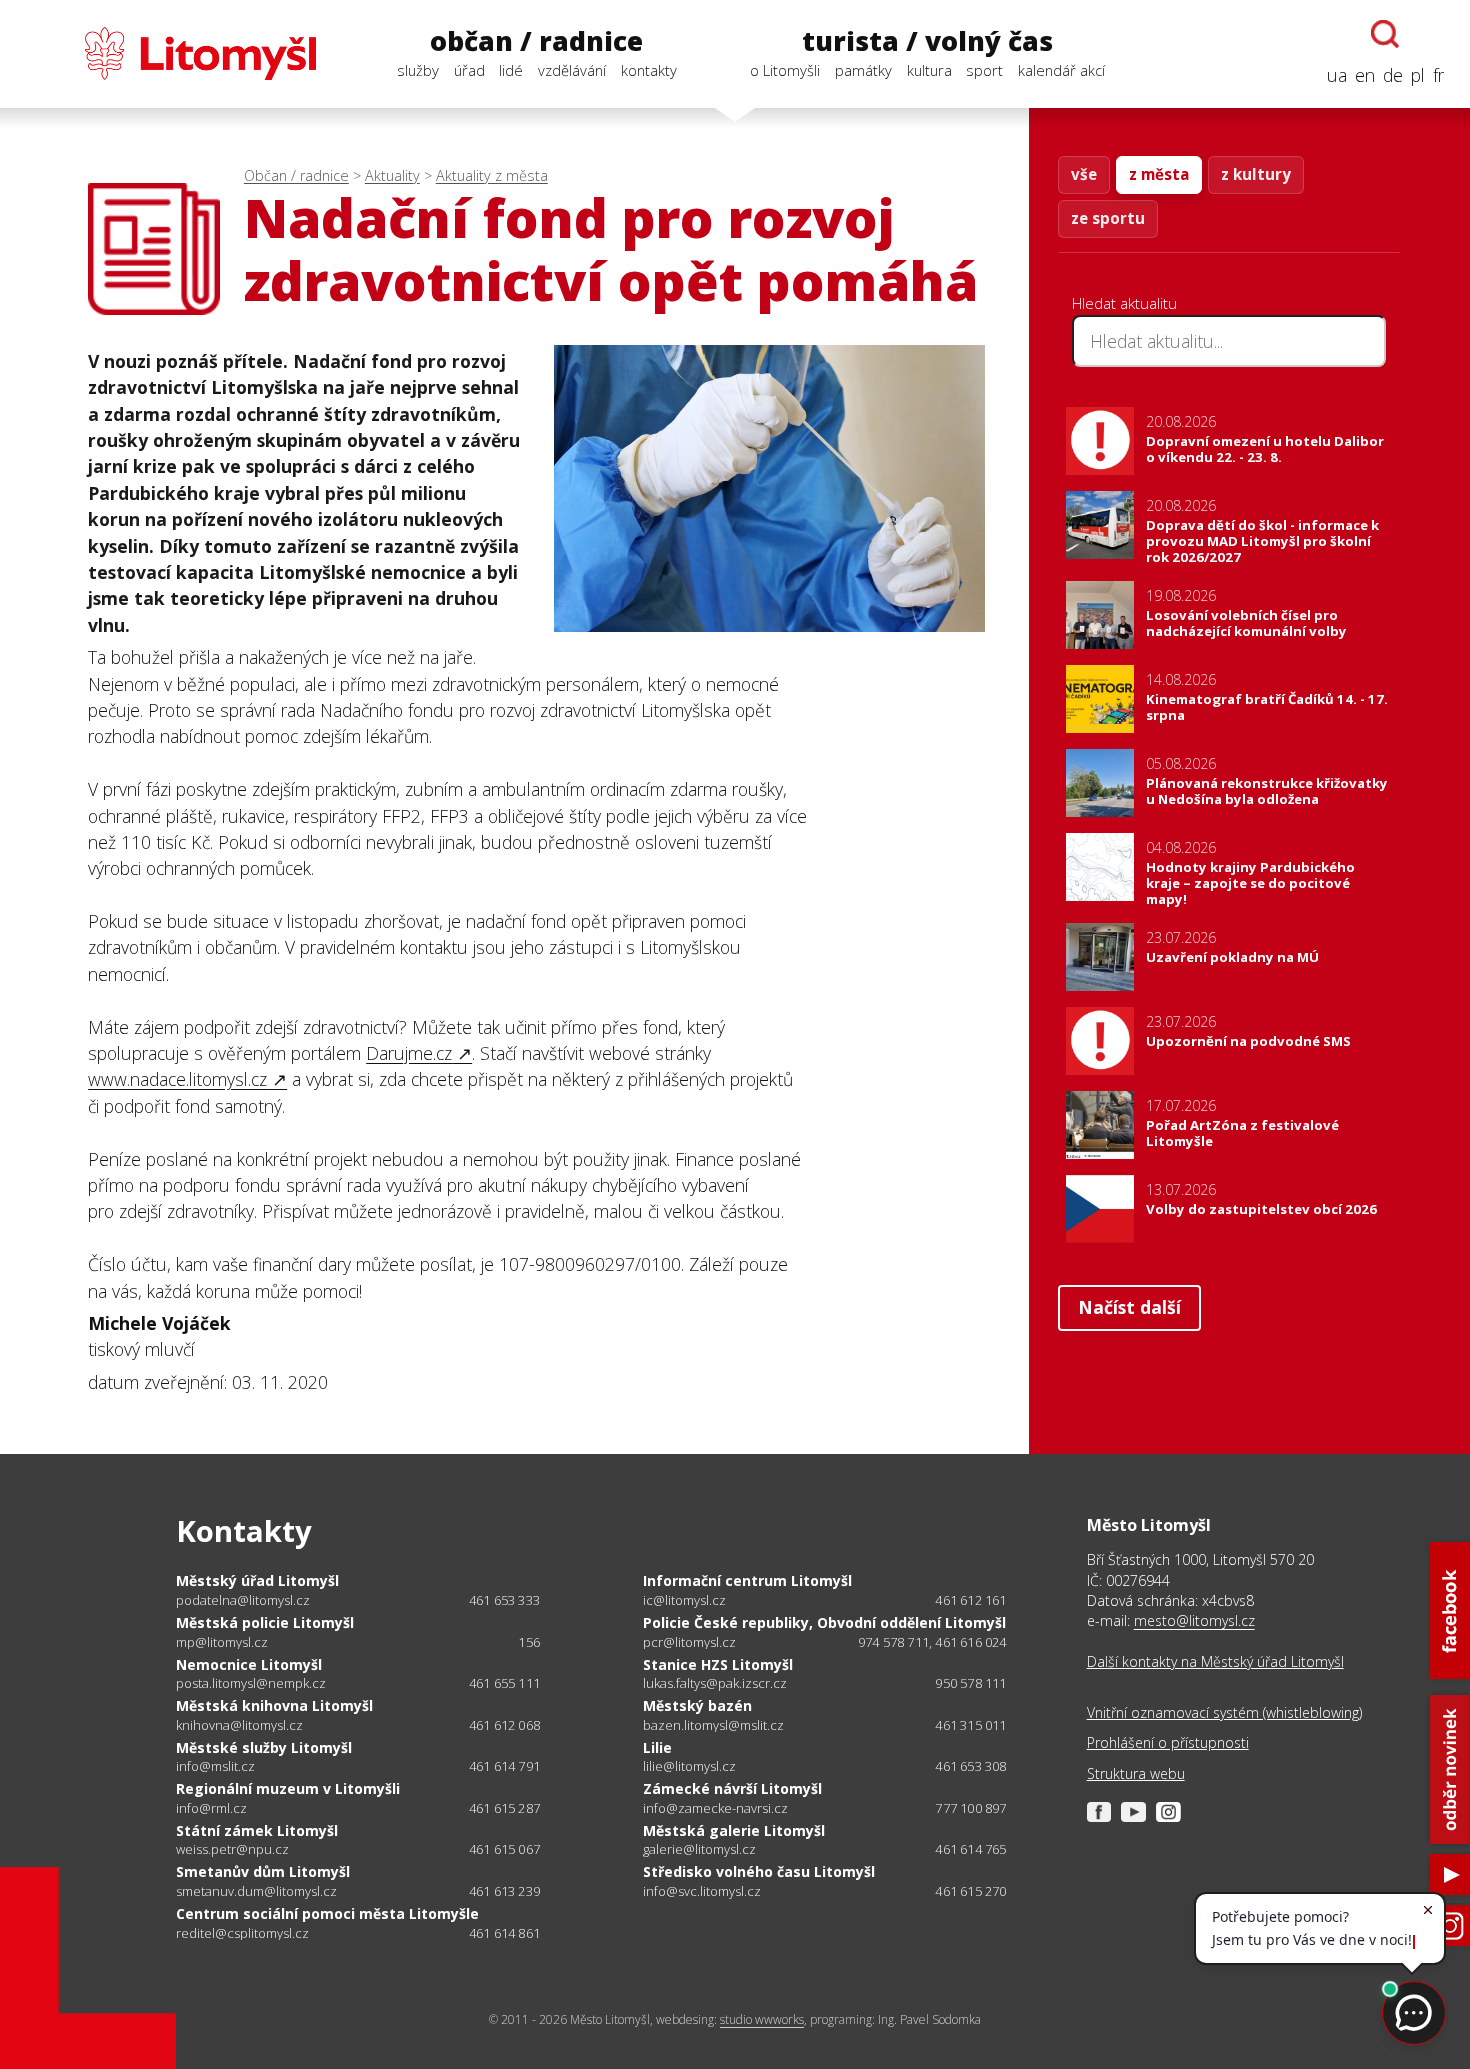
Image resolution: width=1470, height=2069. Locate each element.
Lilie (657, 1747)
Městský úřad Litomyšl (257, 1580)
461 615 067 (504, 1849)
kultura (929, 70)
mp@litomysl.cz (222, 1642)
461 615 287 (504, 1808)
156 (529, 1642)
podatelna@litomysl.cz (243, 1600)
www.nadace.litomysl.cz (177, 1079)
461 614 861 (504, 1933)
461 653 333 (504, 1600)
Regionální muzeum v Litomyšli (288, 1788)
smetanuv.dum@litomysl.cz (256, 1891)
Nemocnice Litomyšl (249, 1664)
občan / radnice (536, 41)
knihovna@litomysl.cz (239, 1725)
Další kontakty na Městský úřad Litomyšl (1215, 1661)
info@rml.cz (211, 1808)
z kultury (1256, 174)
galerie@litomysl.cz (699, 1849)
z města (1159, 174)
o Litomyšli (785, 70)
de (1393, 75)
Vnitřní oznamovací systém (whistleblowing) (1224, 1712)
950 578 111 (970, 1683)
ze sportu (1108, 218)
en (1365, 75)
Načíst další (1129, 1307)
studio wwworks (762, 2019)
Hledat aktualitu (1124, 303)
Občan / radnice (296, 175)
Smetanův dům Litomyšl (263, 1871)
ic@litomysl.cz (684, 1600)
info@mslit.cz (215, 1766)
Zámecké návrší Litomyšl (732, 1788)
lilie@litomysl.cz (689, 1766)
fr (1438, 75)
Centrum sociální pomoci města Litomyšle (327, 1913)
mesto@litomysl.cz (1194, 1620)
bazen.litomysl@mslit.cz (713, 1725)
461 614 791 (504, 1766)
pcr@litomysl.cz (689, 1642)
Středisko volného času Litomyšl (759, 1871)
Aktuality (392, 175)
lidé (511, 70)
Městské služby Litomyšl (264, 1747)
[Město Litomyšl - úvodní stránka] (171, 53)
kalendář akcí (1061, 70)
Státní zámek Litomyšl (257, 1830)
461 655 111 (504, 1683)
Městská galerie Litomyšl (734, 1830)
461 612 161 (970, 1600)
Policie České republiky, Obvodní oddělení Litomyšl (824, 1622)
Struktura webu (1136, 1773)
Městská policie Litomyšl (265, 1622)
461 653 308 (970, 1766)
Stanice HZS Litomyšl (718, 1664)
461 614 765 (970, 1849)
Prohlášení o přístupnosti (1168, 1742)
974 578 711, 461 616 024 (932, 1642)
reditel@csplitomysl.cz (242, 1933)
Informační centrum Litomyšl (747, 1580)
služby (418, 70)
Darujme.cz (409, 1053)
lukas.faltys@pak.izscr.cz (715, 1683)
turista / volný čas (927, 41)
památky (863, 70)
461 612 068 (504, 1725)
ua (1337, 75)
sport (984, 70)
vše (1084, 174)
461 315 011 (970, 1725)
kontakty (649, 70)
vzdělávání (572, 70)
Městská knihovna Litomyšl (274, 1705)
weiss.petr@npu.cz (232, 1849)
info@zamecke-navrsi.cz (715, 1808)
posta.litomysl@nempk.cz (251, 1683)
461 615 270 (970, 1891)
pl (1418, 75)
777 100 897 (970, 1808)
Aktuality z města (492, 175)
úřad (469, 70)
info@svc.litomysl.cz (702, 1891)
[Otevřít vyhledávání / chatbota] (1385, 34)
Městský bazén (697, 1705)
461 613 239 (504, 1891)
